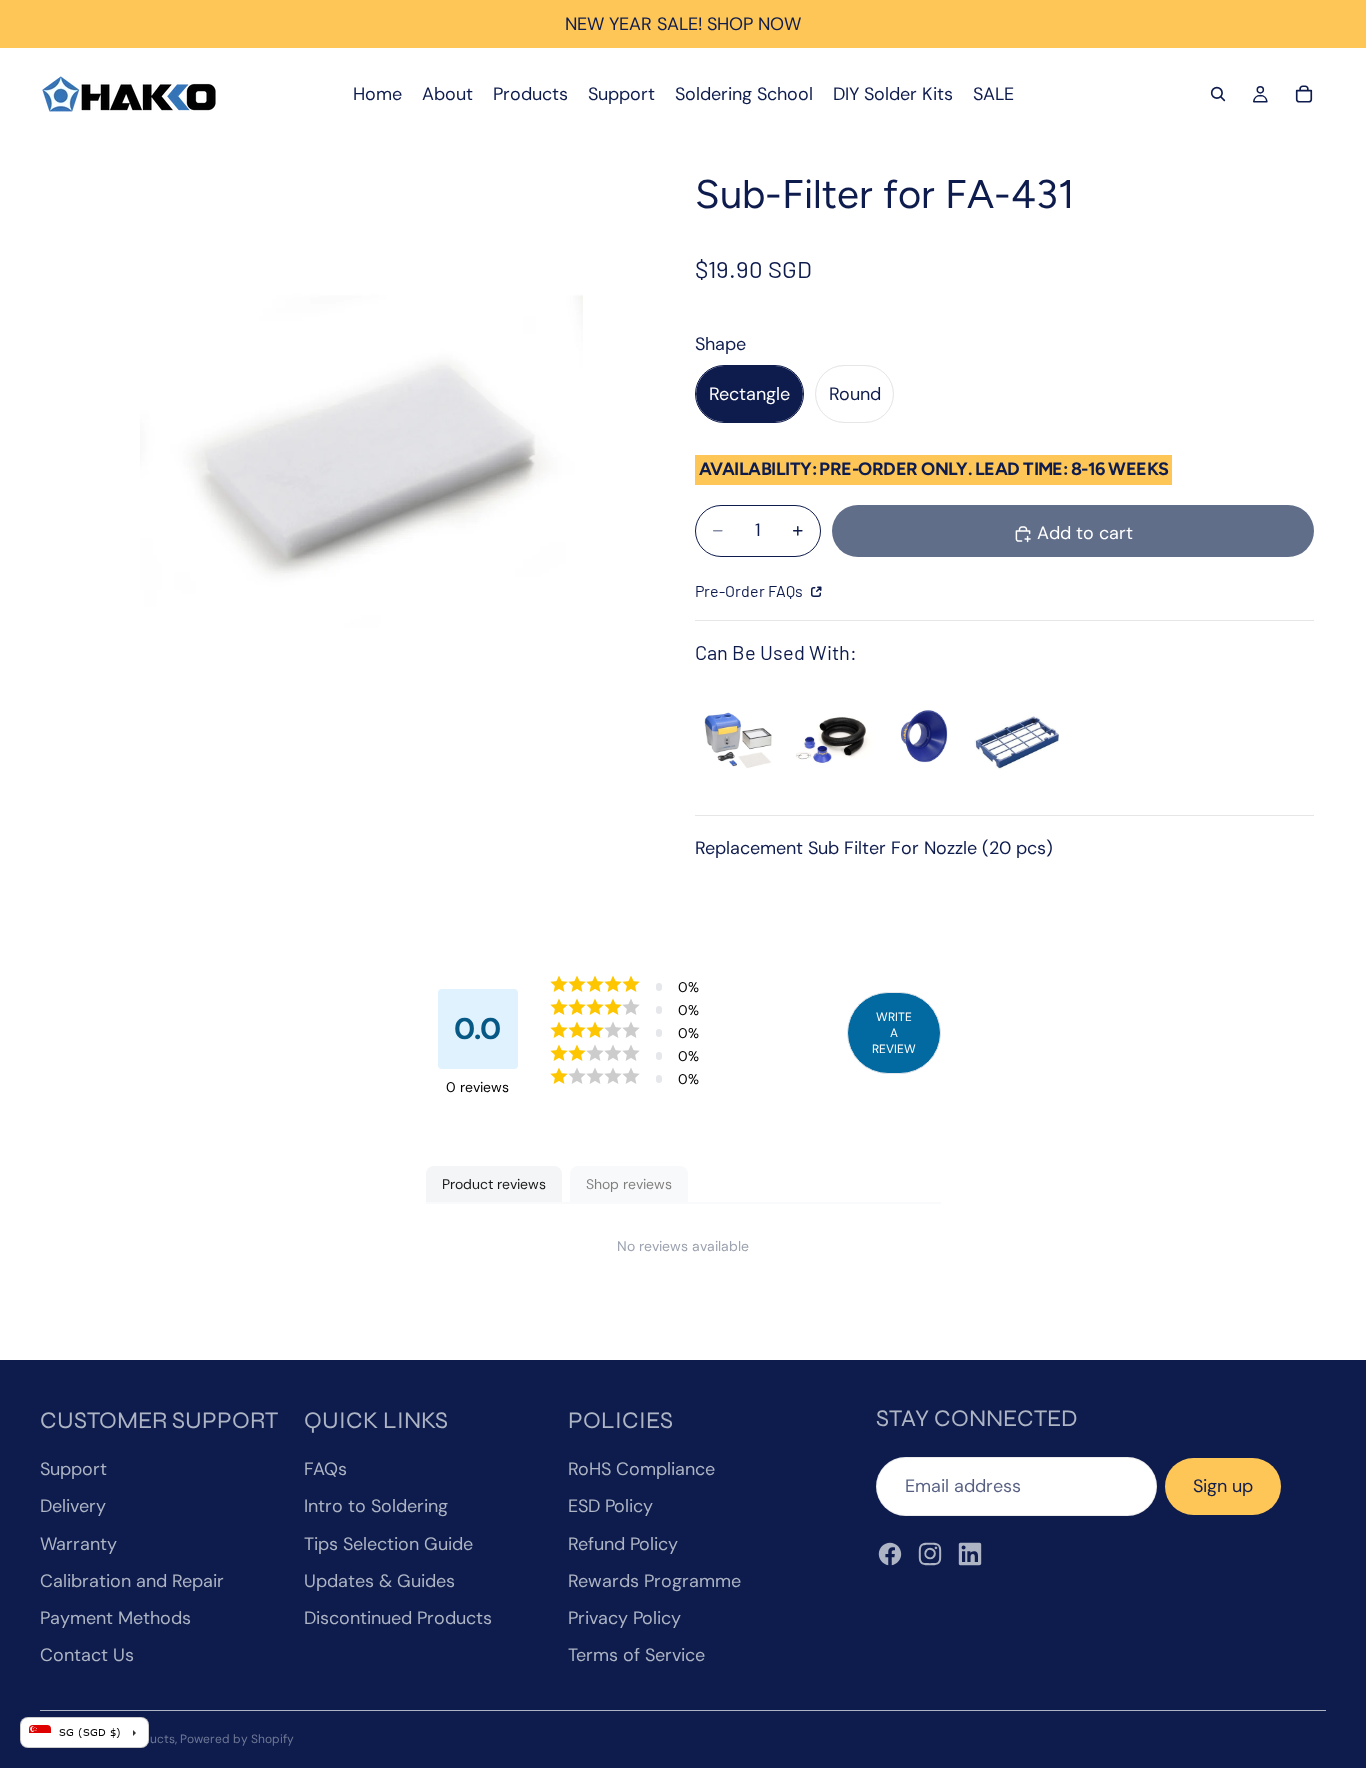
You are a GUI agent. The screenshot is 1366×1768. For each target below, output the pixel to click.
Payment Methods (115, 1618)
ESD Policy (610, 1506)
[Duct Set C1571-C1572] (831, 739)
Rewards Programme (654, 1581)
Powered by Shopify (237, 1739)
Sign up (1223, 1486)
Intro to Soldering (376, 1506)
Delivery (73, 1506)
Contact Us (87, 1655)
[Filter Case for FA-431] (1016, 739)
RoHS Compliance (641, 1469)
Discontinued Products (398, 1618)
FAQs (325, 1469)
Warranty (78, 1544)
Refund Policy (623, 1544)
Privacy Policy (624, 1618)
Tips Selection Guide (388, 1544)
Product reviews (494, 1184)
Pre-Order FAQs (750, 590)
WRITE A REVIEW (894, 1033)
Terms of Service (636, 1655)
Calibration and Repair (132, 1581)
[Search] (1218, 94)
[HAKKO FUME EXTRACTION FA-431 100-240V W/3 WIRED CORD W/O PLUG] (738, 739)
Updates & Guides (379, 1581)
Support (73, 1469)
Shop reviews (629, 1184)
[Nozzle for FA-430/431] (924, 739)
